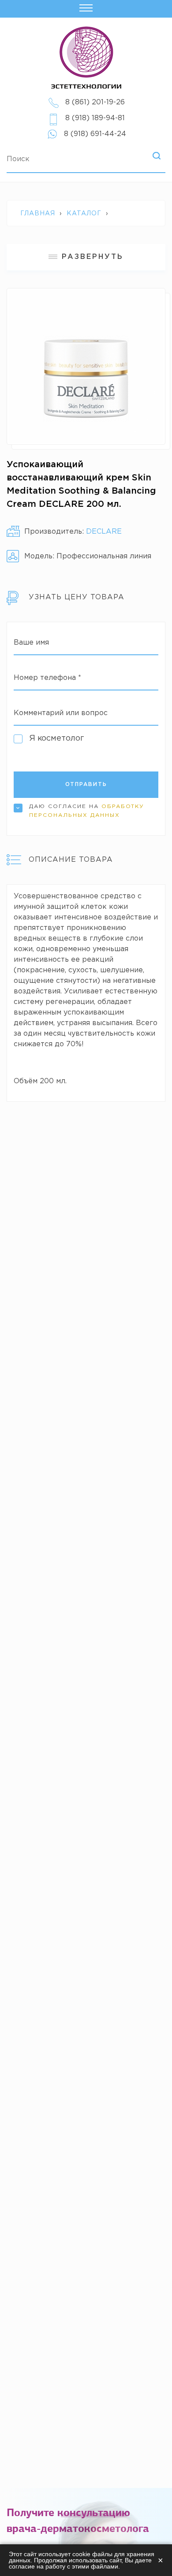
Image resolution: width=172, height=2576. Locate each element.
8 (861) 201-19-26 (95, 102)
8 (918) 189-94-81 (95, 118)
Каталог (84, 214)
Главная (38, 214)
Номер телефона (47, 678)
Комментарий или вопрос (61, 713)
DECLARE (104, 532)
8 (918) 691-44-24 (95, 134)
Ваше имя (31, 643)
